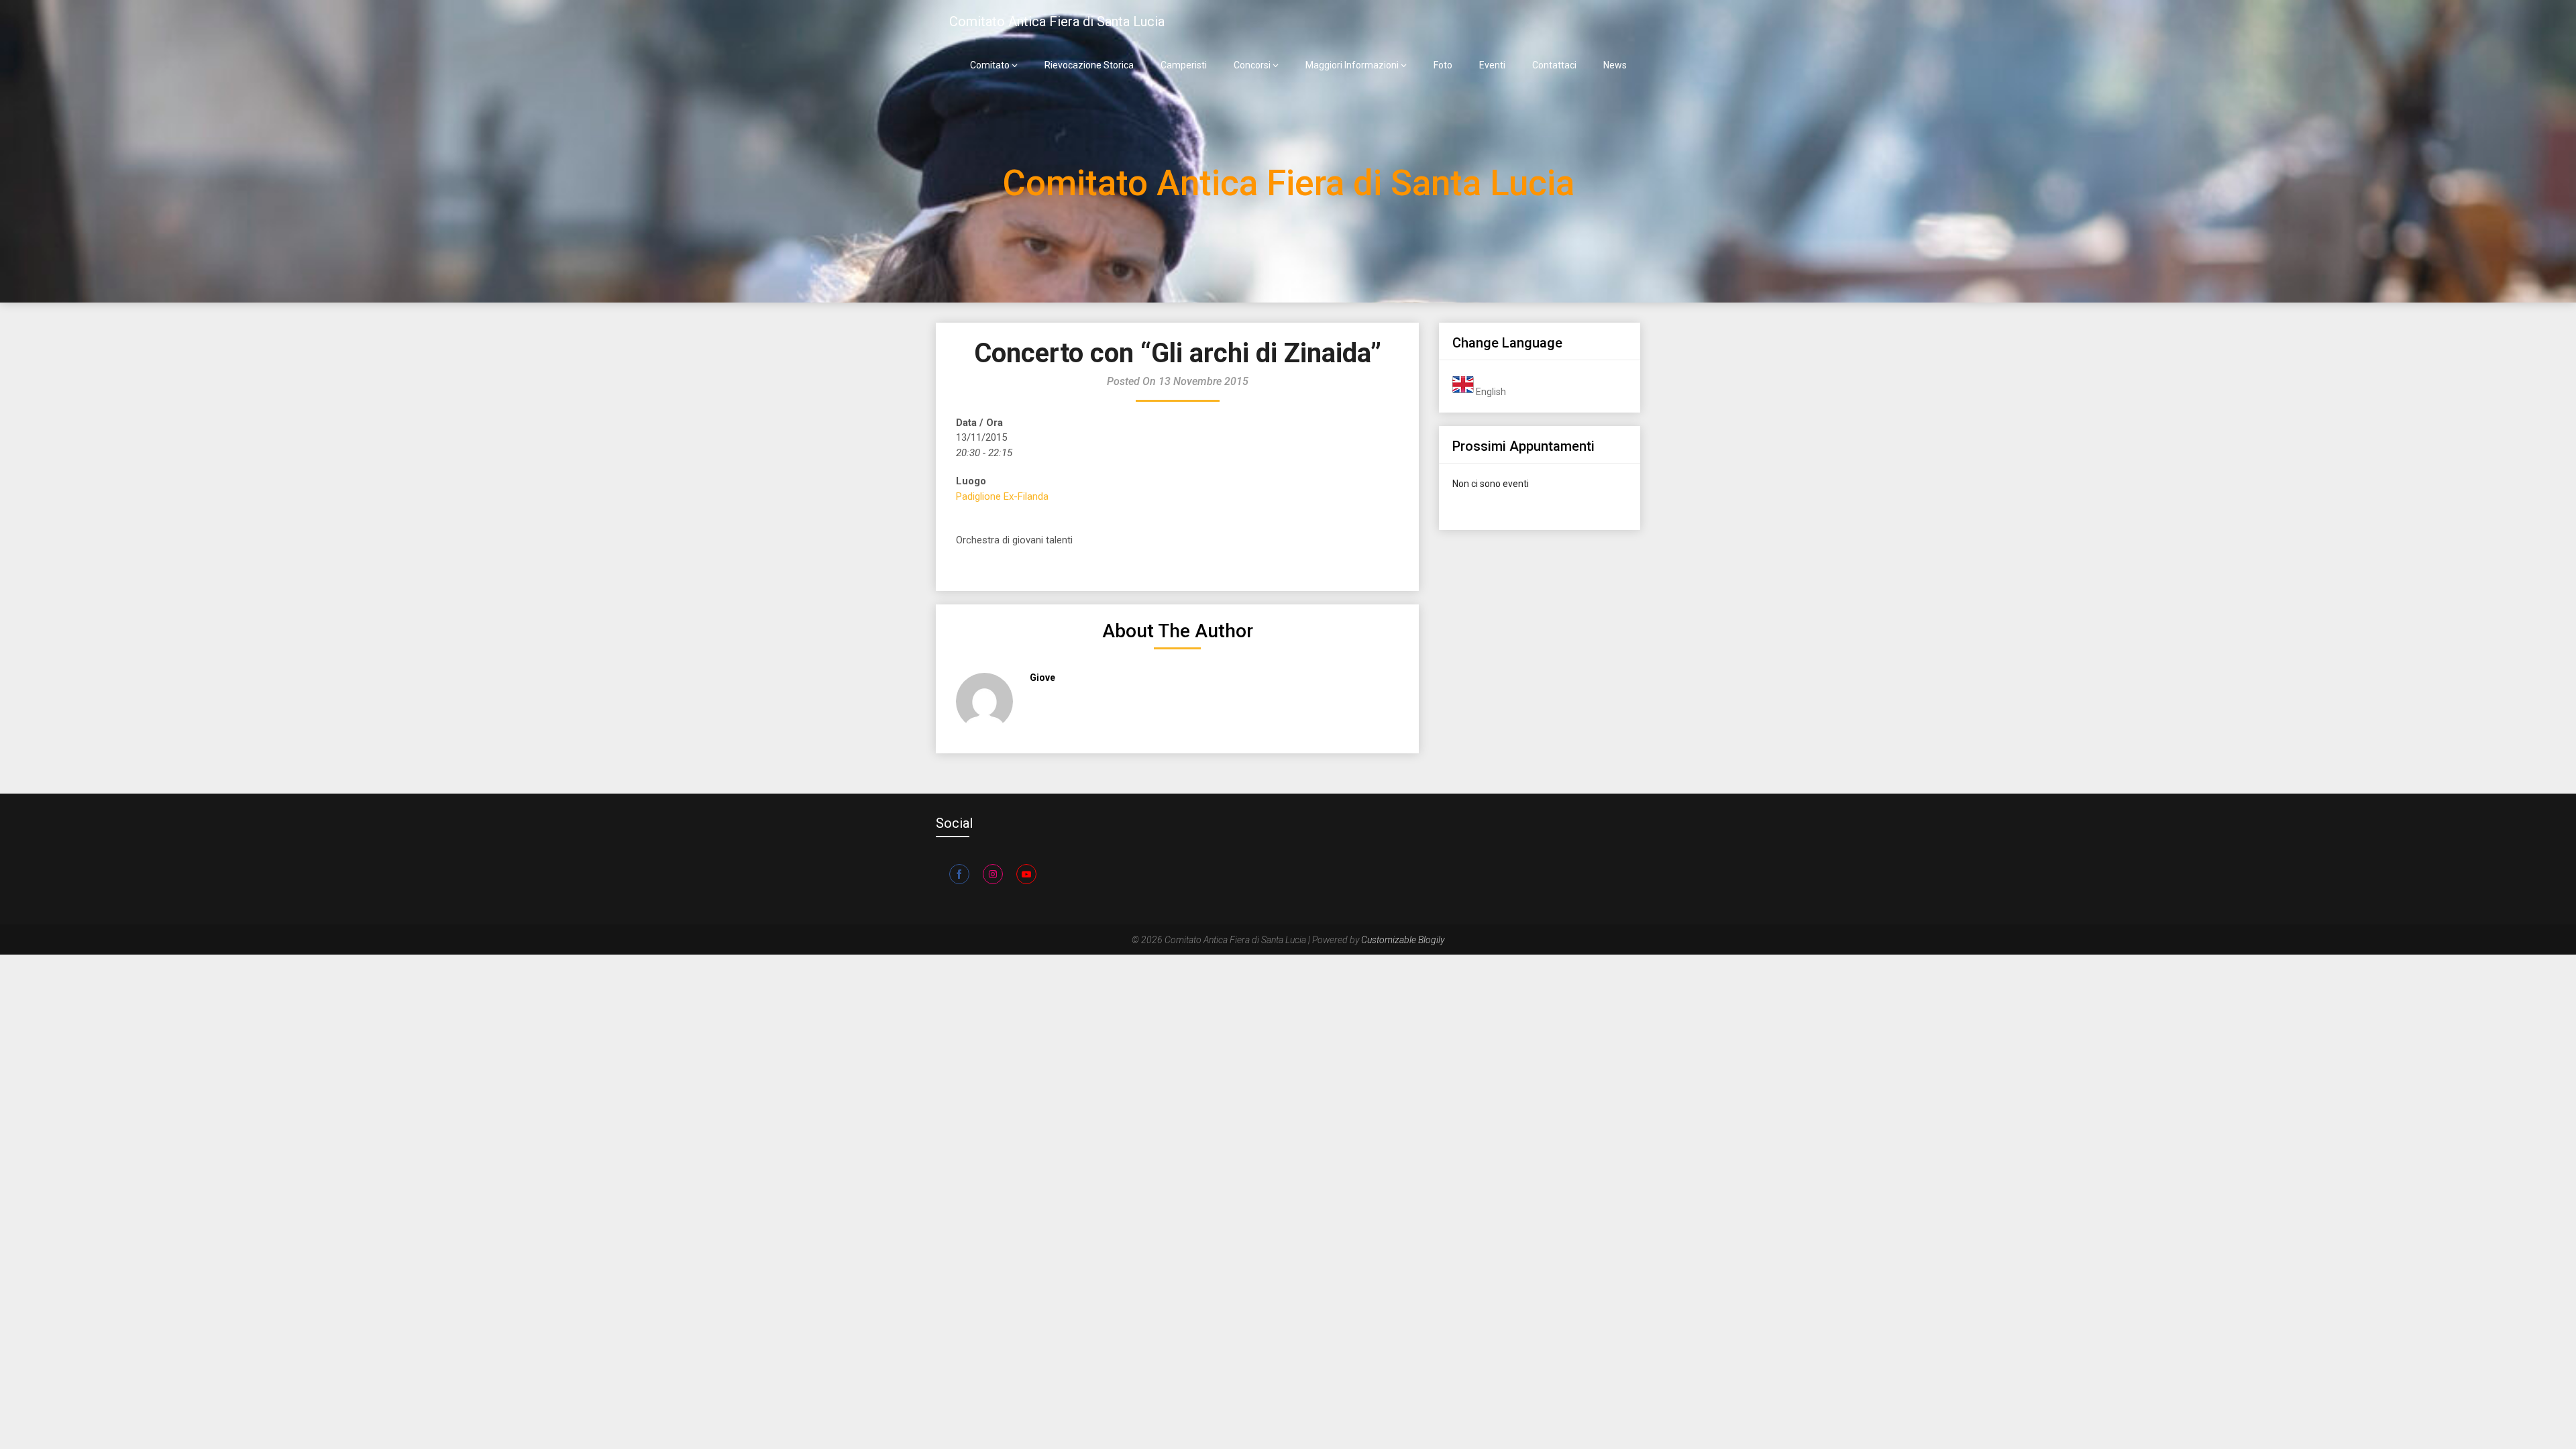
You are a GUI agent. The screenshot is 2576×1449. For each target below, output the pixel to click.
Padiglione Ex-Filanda (1002, 496)
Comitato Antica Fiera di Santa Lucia (1057, 21)
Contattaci (1554, 65)
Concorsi (1252, 65)
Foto (1443, 65)
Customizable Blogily (1403, 940)
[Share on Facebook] (959, 874)
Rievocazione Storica (1089, 65)
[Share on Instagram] (993, 874)
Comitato (990, 65)
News (1615, 65)
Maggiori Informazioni (1352, 65)
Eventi (1492, 65)
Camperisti (1184, 65)
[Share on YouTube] (1026, 874)
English (1490, 392)
